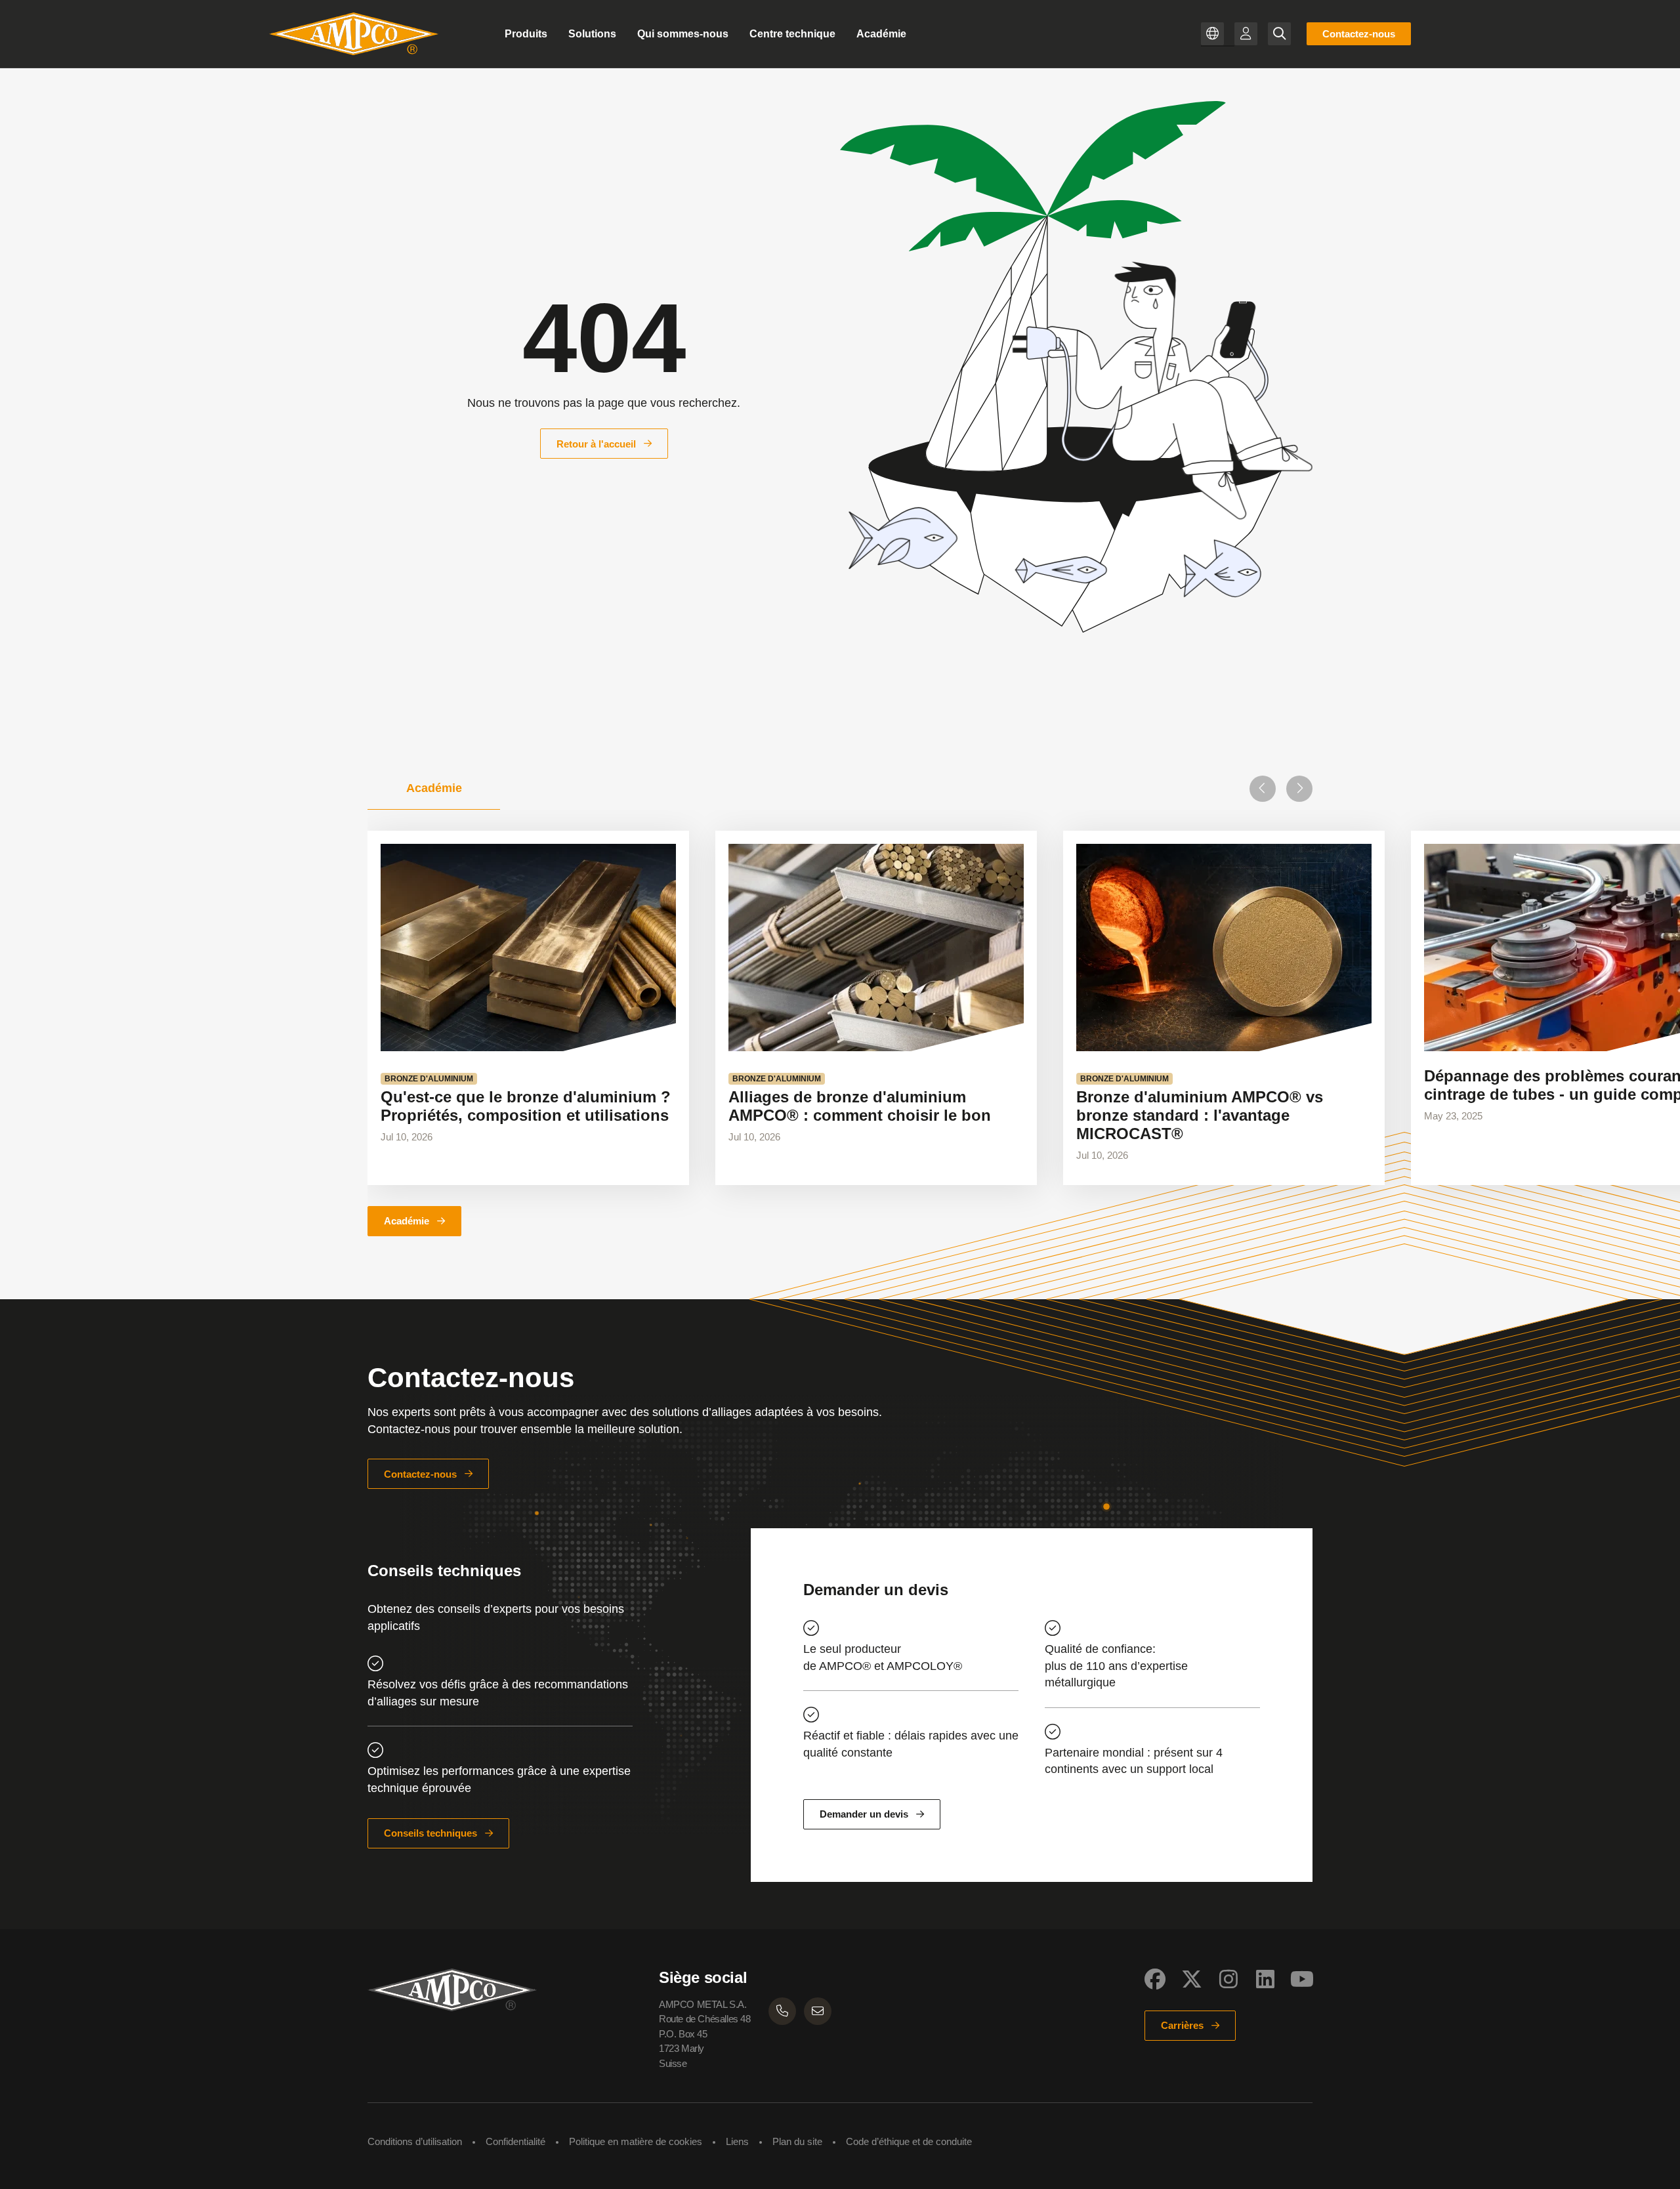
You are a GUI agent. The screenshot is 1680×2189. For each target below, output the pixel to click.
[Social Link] (1155, 1979)
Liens (737, 2141)
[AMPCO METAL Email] (818, 2011)
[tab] (434, 789)
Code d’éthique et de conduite (909, 2141)
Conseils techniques (430, 1833)
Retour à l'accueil (596, 444)
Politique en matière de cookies (636, 2141)
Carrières (1182, 2025)
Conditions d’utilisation (415, 2141)
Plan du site (797, 2141)
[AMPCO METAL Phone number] (782, 2011)
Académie (407, 1221)
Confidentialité (515, 2141)
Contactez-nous (1359, 34)
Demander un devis (864, 1814)
